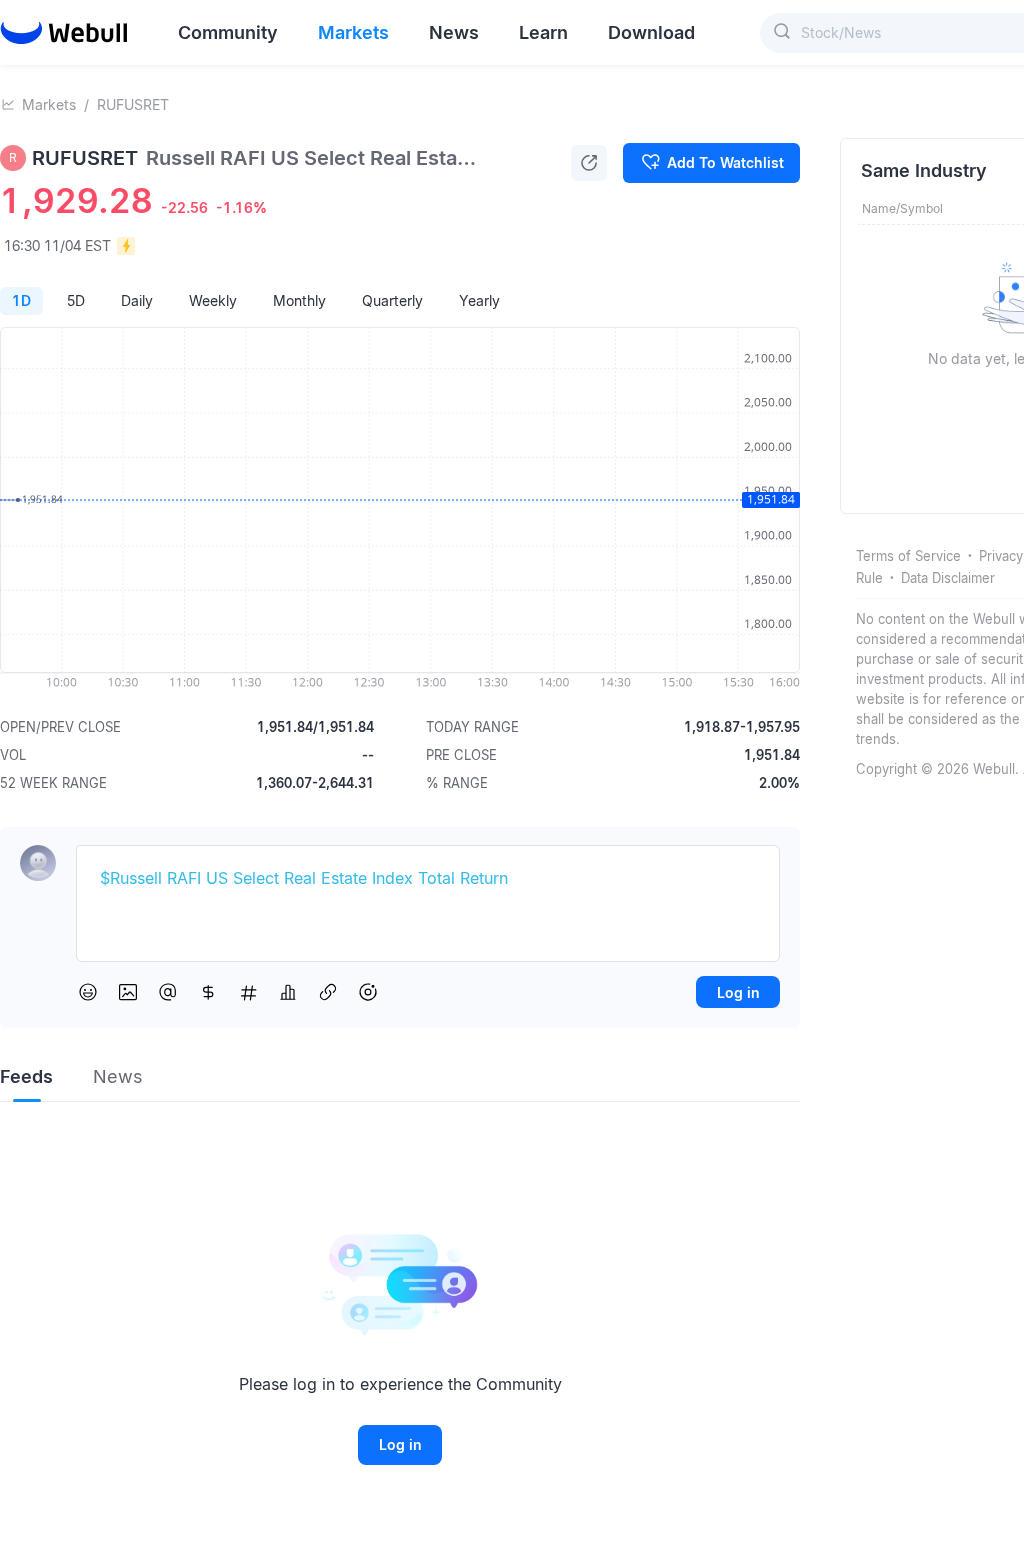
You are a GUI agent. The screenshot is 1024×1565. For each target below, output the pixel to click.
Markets (49, 104)
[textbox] (428, 879)
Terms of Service (908, 556)
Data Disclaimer (948, 578)
